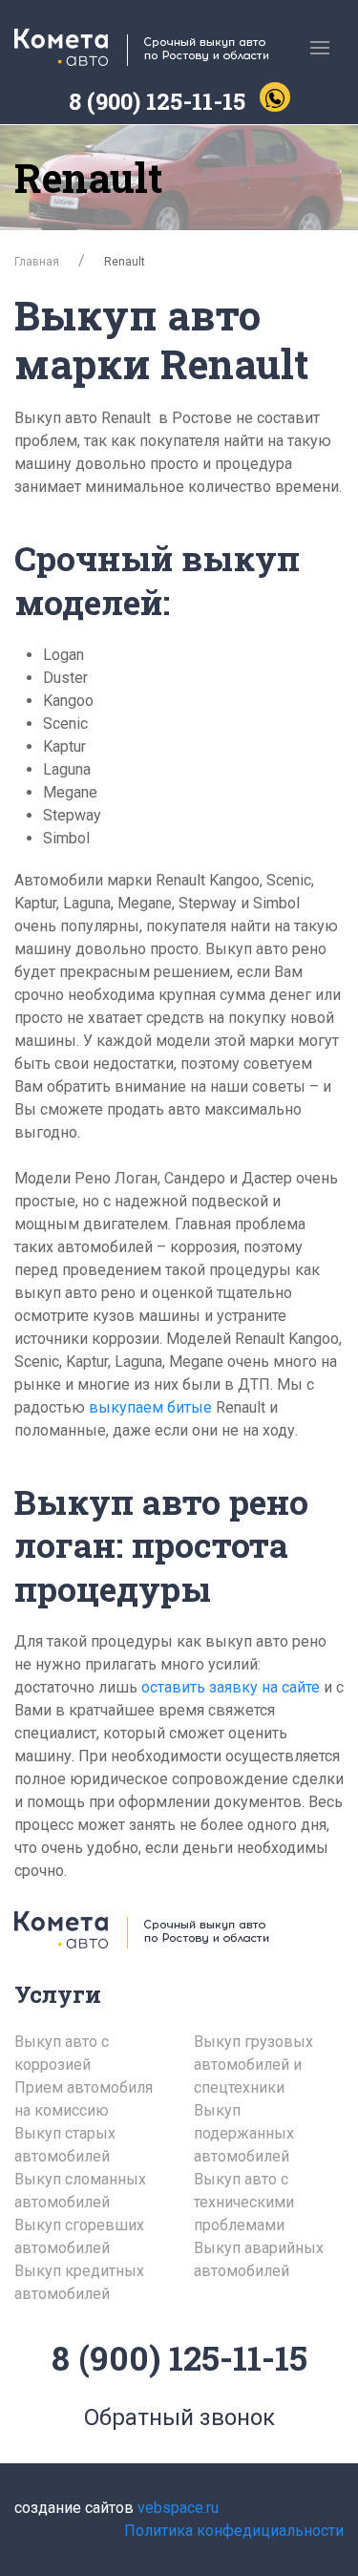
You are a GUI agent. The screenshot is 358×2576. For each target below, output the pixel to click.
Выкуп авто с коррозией (62, 2053)
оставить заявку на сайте (231, 1687)
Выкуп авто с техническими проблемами (244, 2202)
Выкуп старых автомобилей (65, 2145)
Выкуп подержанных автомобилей (244, 2133)
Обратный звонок (179, 2417)
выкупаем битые (152, 1407)
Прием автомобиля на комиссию (84, 2099)
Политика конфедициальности (234, 2531)
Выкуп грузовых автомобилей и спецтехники (253, 2065)
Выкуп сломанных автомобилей (80, 2191)
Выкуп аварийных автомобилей (259, 2259)
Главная (37, 262)
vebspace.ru (178, 2508)
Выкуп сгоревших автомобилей (79, 2236)
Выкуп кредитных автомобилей (79, 2282)
